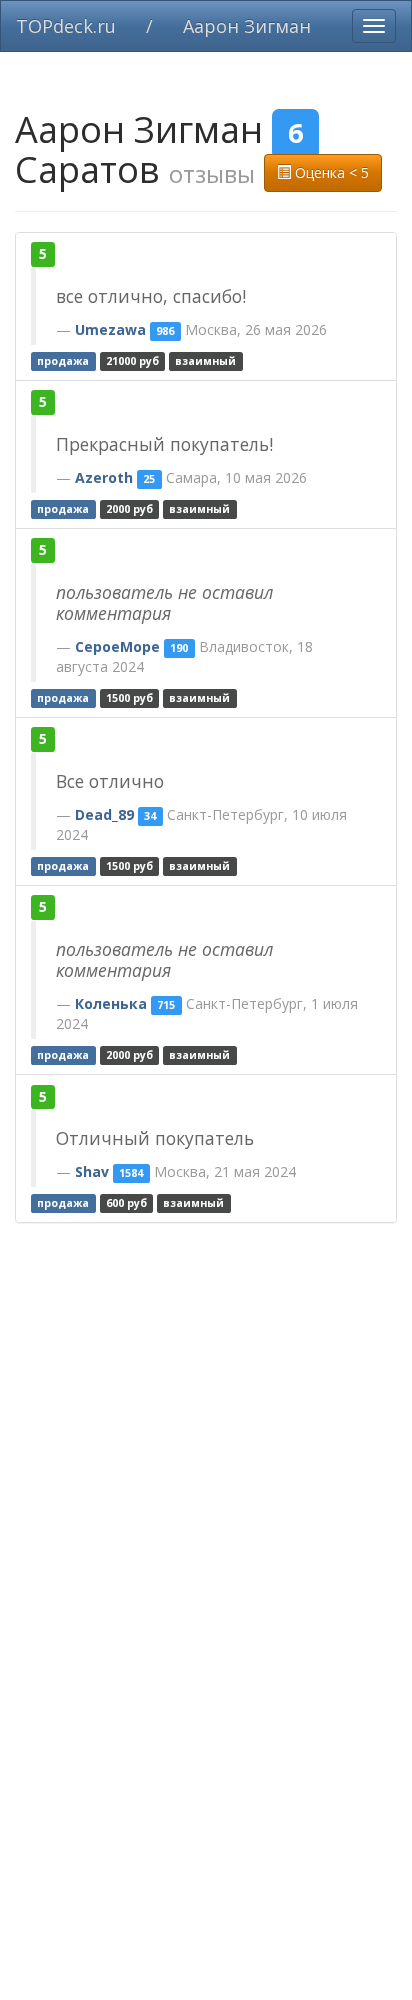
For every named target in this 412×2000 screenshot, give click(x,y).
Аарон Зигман (247, 26)
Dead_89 (104, 814)
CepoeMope (117, 646)
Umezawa (110, 329)
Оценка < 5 (330, 172)
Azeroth (104, 477)
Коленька (111, 1003)
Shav (92, 1171)
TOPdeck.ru (66, 26)
